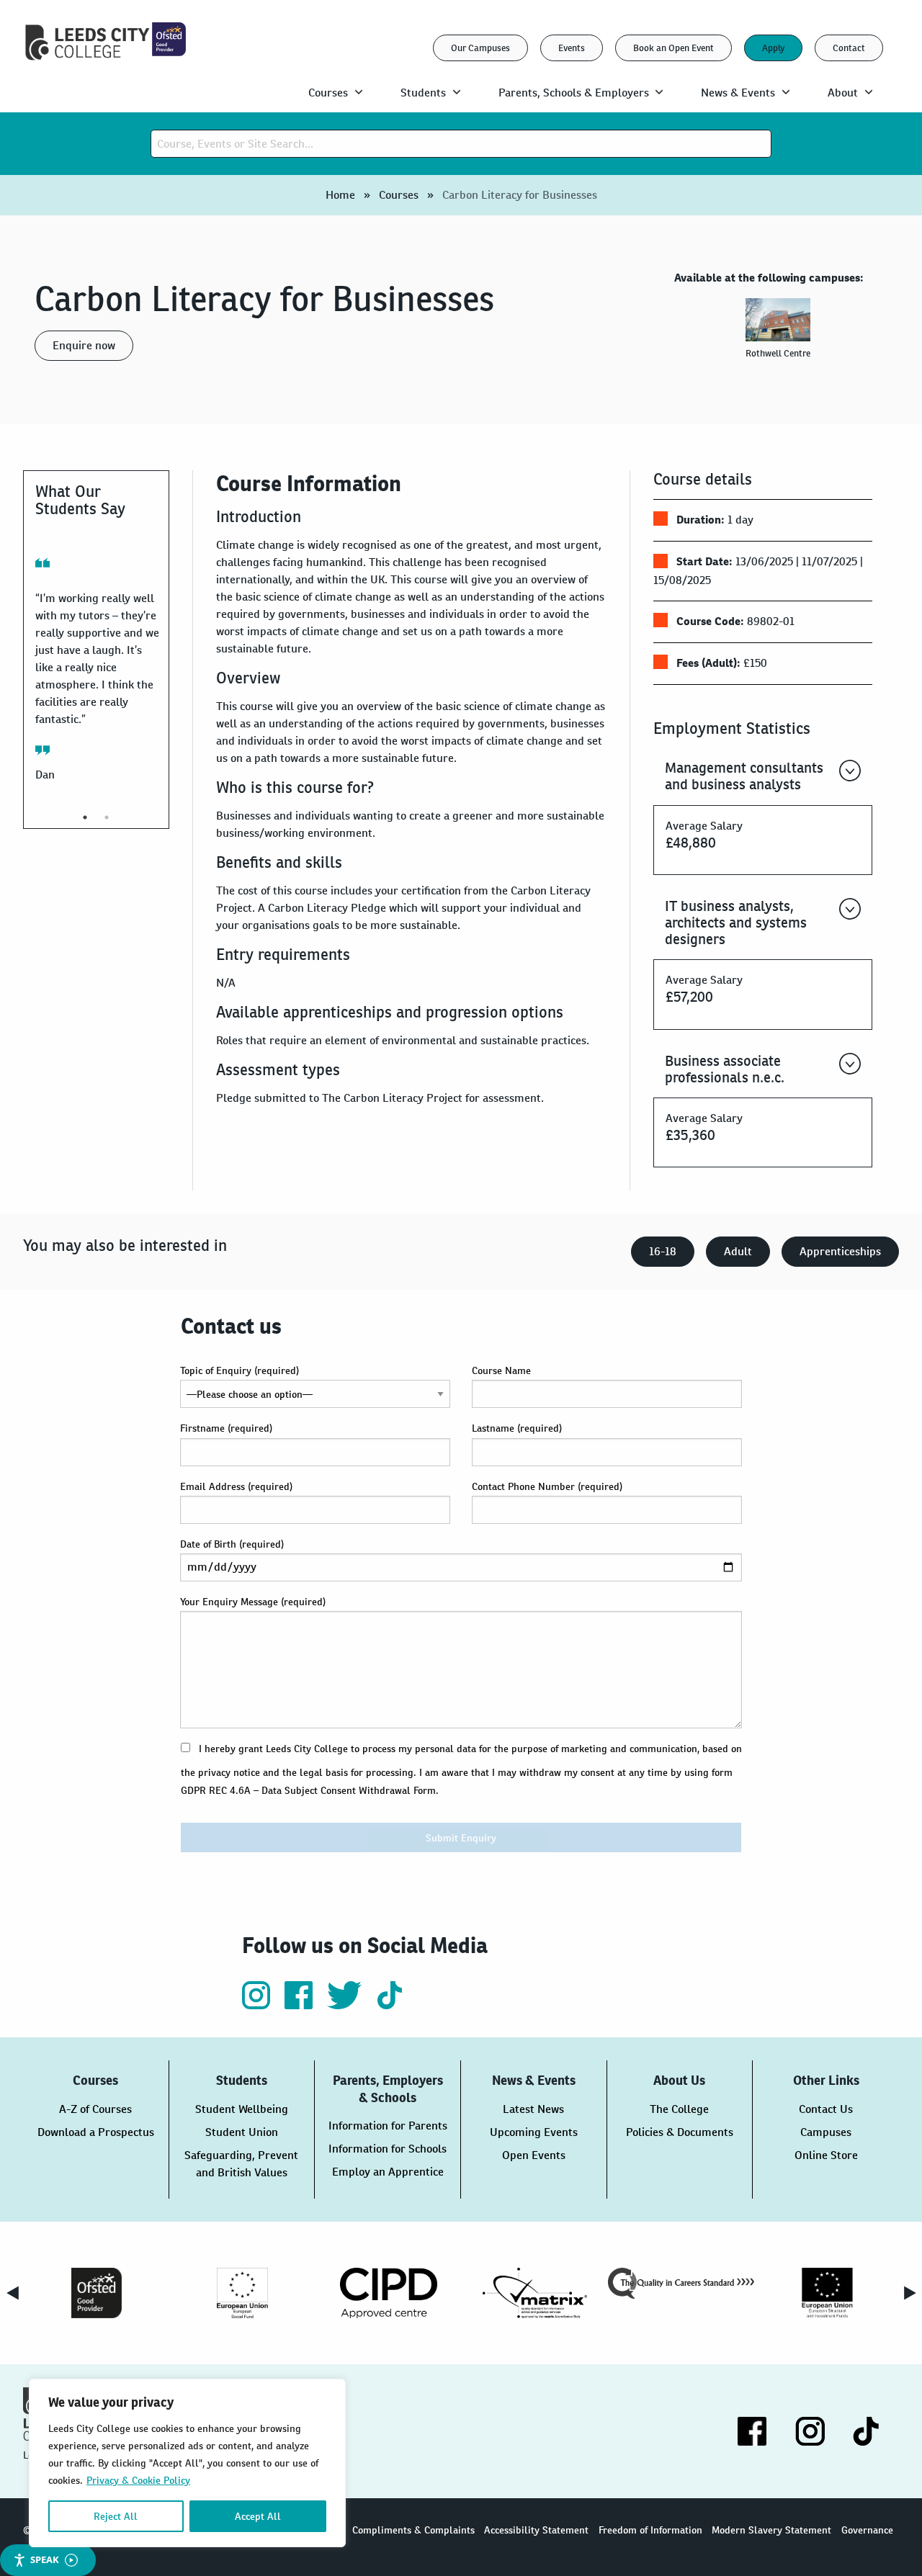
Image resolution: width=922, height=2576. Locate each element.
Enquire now (84, 345)
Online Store (826, 2155)
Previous (12, 2293)
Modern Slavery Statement (771, 2530)
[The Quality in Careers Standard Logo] (681, 2283)
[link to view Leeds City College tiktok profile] (390, 2005)
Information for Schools (388, 2149)
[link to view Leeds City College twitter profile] (346, 2005)
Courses (399, 195)
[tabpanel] (781, 335)
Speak (45, 2559)
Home (340, 195)
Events (572, 48)
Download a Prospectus (96, 2132)
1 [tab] (85, 817)
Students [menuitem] (423, 93)
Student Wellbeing (242, 2109)
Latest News (533, 2109)
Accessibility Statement (536, 2530)
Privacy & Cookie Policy (138, 2480)
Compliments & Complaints (413, 2530)
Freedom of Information (650, 2530)
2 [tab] (107, 817)
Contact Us (826, 2109)
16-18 (663, 1251)
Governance (867, 2530)
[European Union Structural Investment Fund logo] (827, 2293)
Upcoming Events (534, 2132)
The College (679, 2109)
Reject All (116, 2516)
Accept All (258, 2516)
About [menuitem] (843, 93)
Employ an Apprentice (388, 2172)
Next (910, 2293)
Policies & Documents (680, 2132)
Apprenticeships (840, 1251)
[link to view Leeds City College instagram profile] (258, 2005)
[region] (187, 2463)
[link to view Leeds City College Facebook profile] (300, 2005)
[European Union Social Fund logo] (242, 2293)
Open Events (534, 2155)
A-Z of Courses (95, 2109)
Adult (738, 1251)
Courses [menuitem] (328, 93)
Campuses (826, 2132)
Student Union (242, 2132)
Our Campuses (480, 48)
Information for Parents (388, 2126)
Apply (773, 48)
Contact (849, 48)
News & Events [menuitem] (738, 93)
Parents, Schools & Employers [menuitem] (574, 93)
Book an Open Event (673, 48)
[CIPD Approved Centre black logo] (389, 2293)
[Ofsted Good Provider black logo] (96, 2293)
